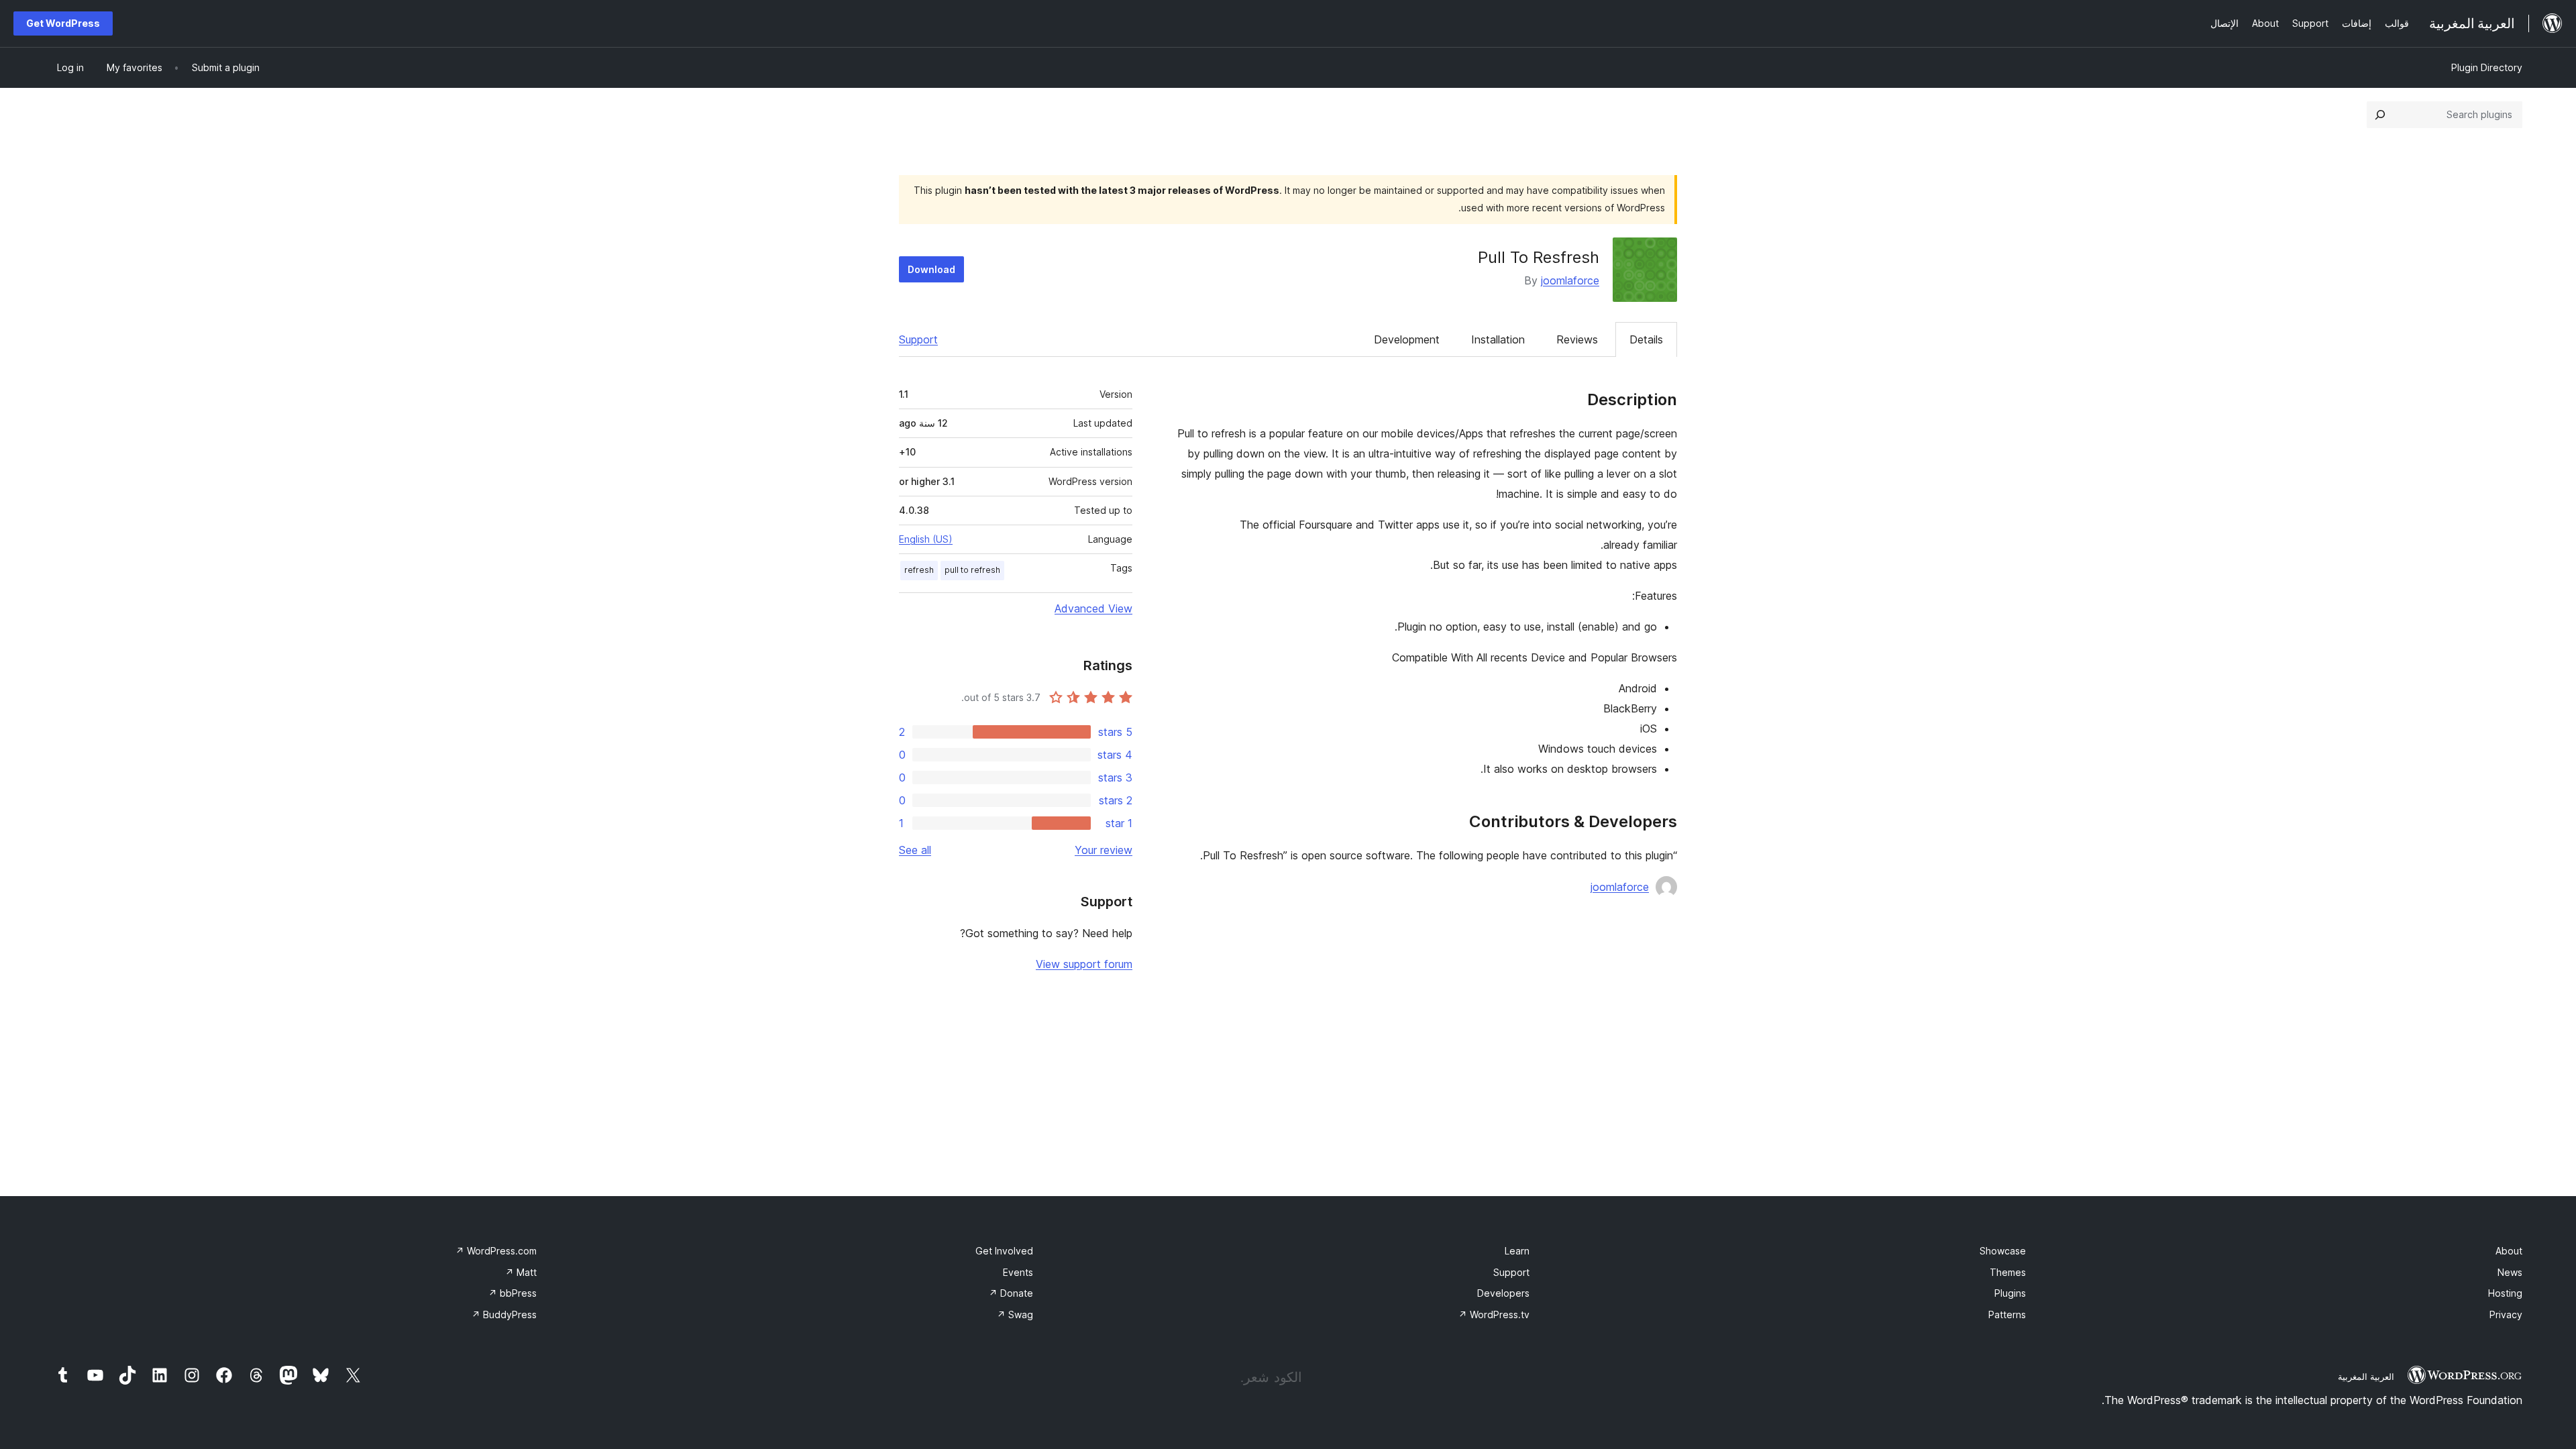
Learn (1517, 1251)
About (2509, 1251)
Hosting (2505, 1293)
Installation (1498, 339)
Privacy (2506, 1314)
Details (1646, 339)
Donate (1011, 1293)
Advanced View (1093, 608)
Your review (1104, 850)
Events (1018, 1272)
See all (915, 850)
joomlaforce (1570, 280)
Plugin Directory (2487, 67)
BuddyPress (504, 1314)
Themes (2008, 1272)
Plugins (2010, 1293)
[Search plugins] (2380, 115)
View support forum (1084, 964)
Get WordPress (63, 23)
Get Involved (1004, 1251)
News (2510, 1272)
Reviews (1577, 339)
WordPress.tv (1494, 1314)
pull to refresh (972, 570)
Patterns (2007, 1314)
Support (918, 339)
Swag (1015, 1314)
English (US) (926, 539)
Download (931, 269)
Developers (1503, 1293)
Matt (521, 1272)
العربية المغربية (2366, 1377)
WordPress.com (496, 1251)
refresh (919, 570)
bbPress (513, 1293)
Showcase (2003, 1251)
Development (1407, 339)
